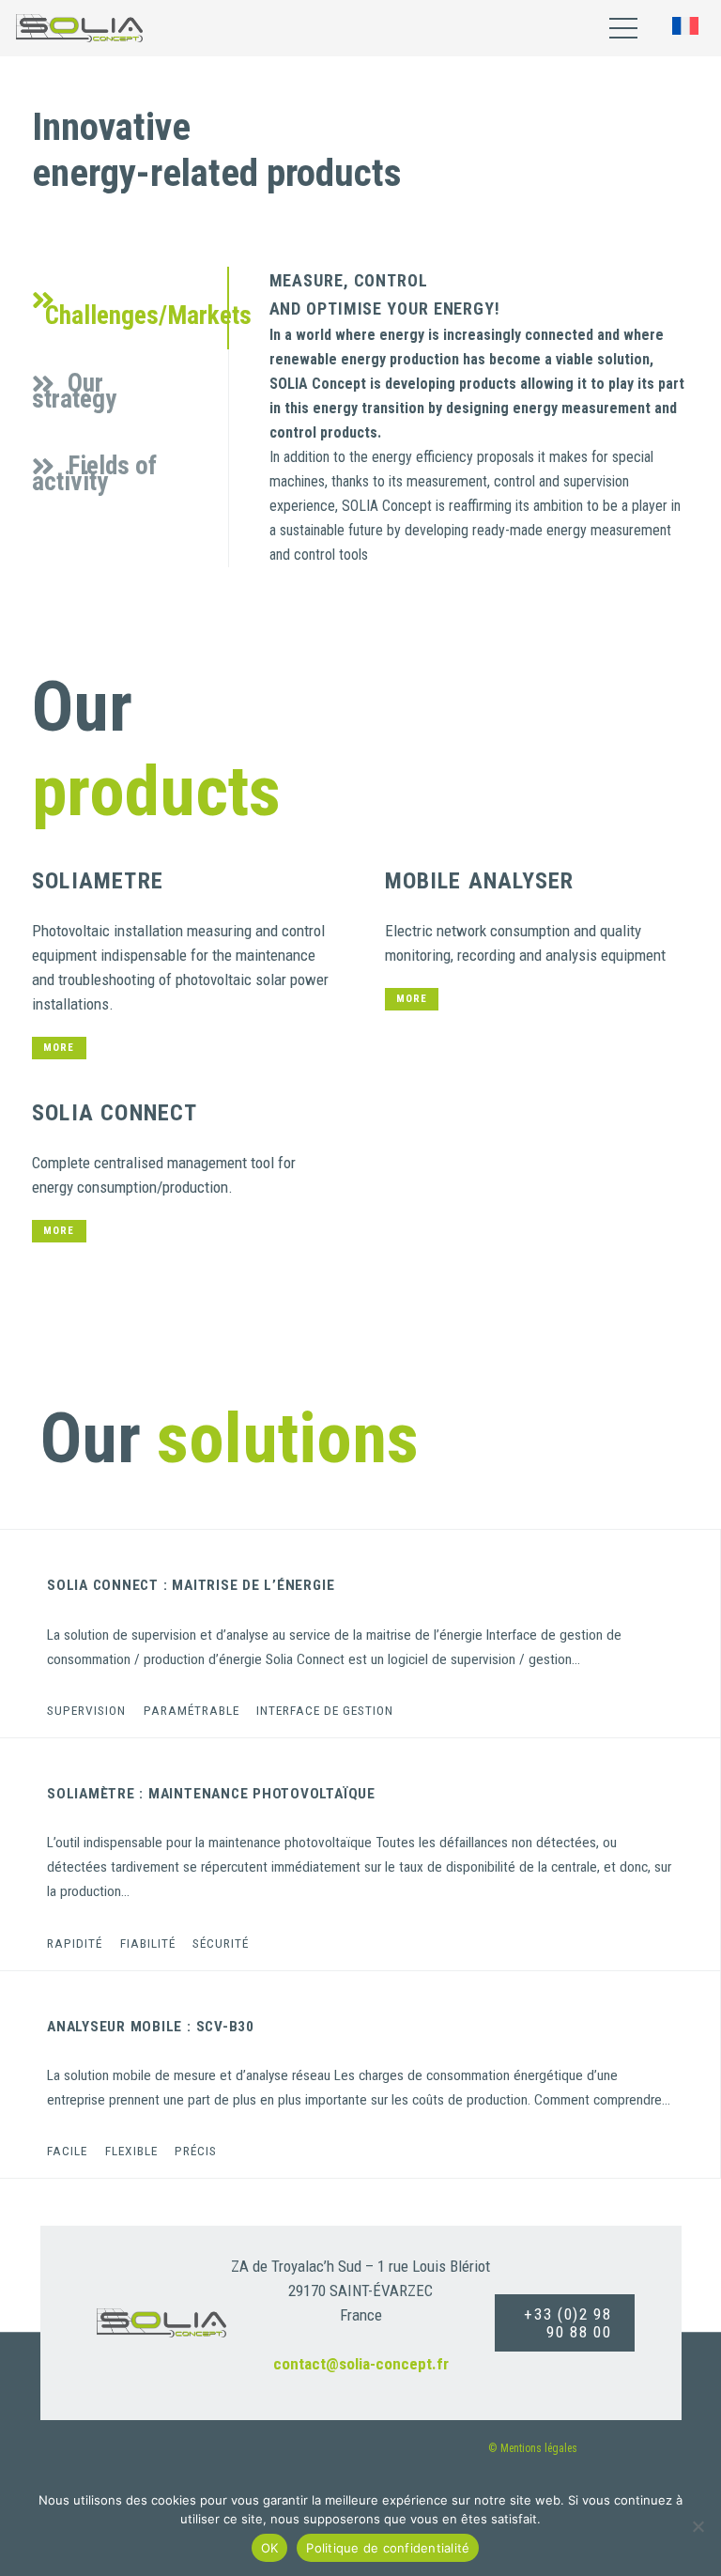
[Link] (79, 28)
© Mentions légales (533, 2448)
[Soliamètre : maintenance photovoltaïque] (360, 1854)
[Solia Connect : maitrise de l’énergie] (360, 1633)
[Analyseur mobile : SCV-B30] (360, 2075)
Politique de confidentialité (388, 2548)
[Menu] (623, 28)
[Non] (698, 2526)
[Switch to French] (689, 28)
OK (270, 2548)
